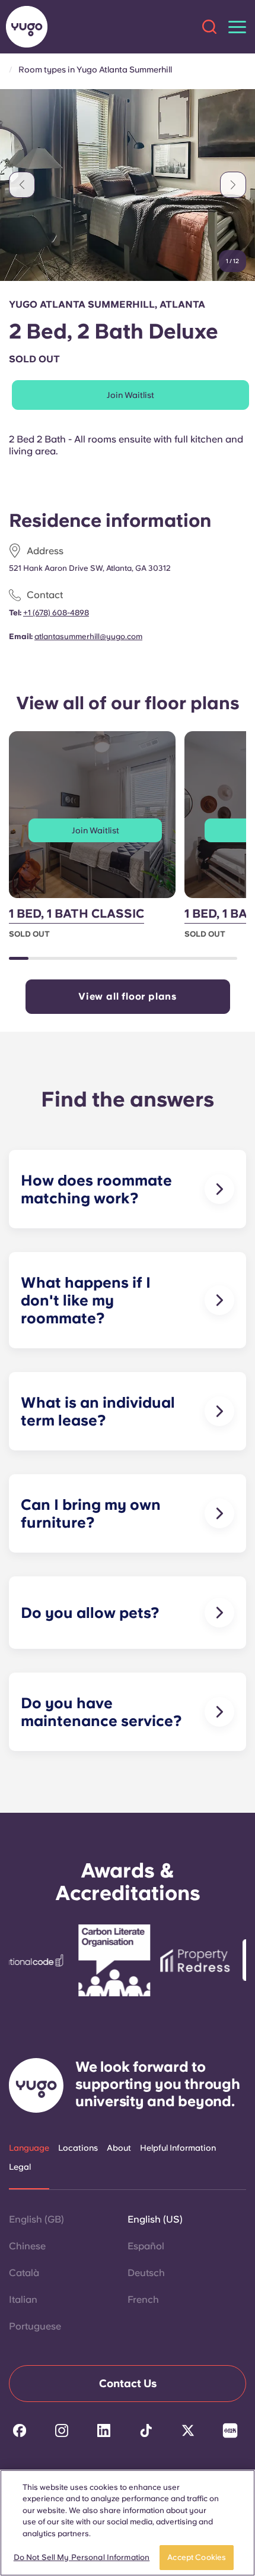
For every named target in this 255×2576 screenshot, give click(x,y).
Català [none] (24, 2273)
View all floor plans (128, 996)
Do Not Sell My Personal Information (82, 2557)
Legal (20, 2167)
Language (29, 2148)
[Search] (209, 27)
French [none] (143, 2300)
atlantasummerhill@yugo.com (88, 636)
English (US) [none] (155, 2219)
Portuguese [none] (35, 2326)
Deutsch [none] (146, 2273)
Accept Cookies (197, 2557)
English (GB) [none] (36, 2219)
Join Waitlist (130, 395)
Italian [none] (23, 2300)
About (119, 2148)
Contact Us (128, 2383)
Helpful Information (178, 2148)
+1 (56, 613)
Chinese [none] (27, 2246)
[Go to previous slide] (22, 185)
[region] (128, 2523)
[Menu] (237, 27)
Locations (78, 2148)
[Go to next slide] (233, 185)
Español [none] (146, 2246)
